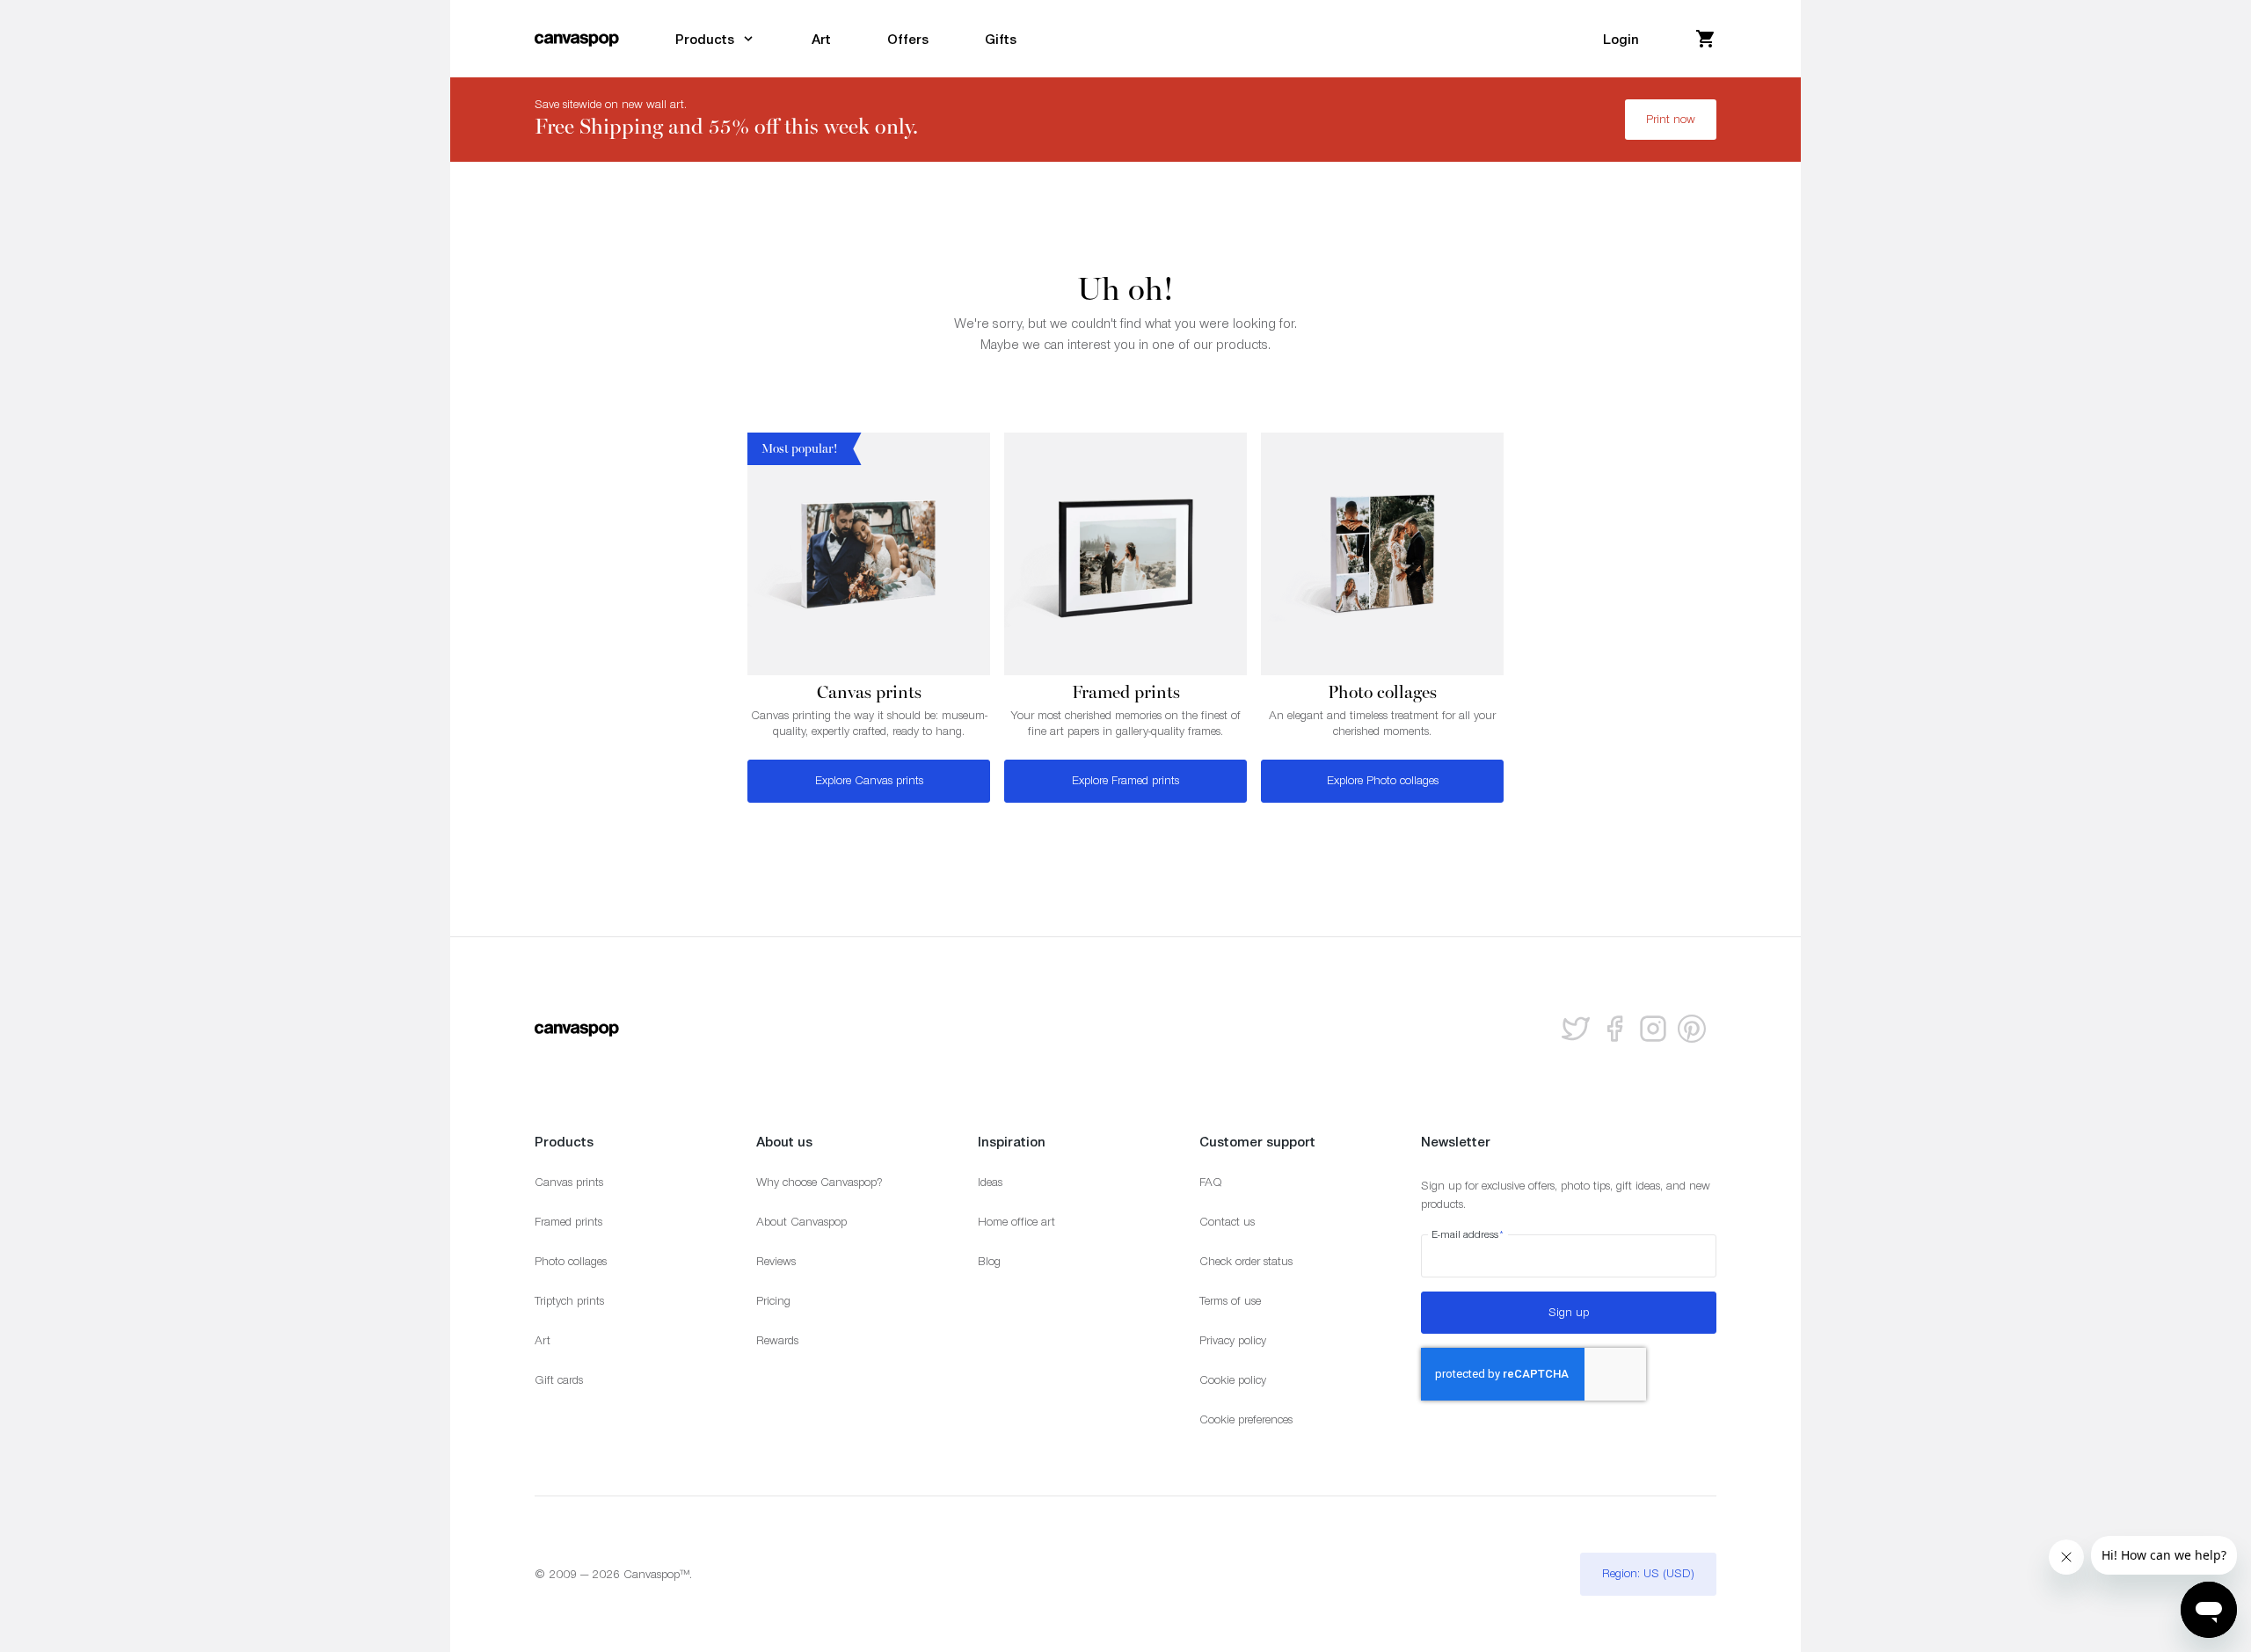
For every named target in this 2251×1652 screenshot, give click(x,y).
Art (543, 1340)
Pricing (773, 1301)
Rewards (777, 1340)
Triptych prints (569, 1301)
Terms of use (1230, 1301)
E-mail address (1468, 1234)
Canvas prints (569, 1182)
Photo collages (571, 1261)
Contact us (1227, 1222)
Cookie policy (1233, 1380)
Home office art (1016, 1222)
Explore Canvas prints (869, 780)
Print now (1671, 119)
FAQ (1211, 1182)
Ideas (990, 1182)
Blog (989, 1261)
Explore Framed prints (1125, 780)
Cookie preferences (1246, 1419)
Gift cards (559, 1380)
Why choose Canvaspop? (820, 1182)
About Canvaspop (801, 1222)
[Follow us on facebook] (1614, 1029)
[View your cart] (1706, 39)
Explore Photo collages (1383, 780)
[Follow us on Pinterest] (1692, 1029)
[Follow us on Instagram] (1653, 1029)
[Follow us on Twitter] (1576, 1029)
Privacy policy (1233, 1340)
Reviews (776, 1261)
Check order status (1246, 1261)
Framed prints (568, 1222)
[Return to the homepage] (577, 39)
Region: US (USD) (1648, 1573)
